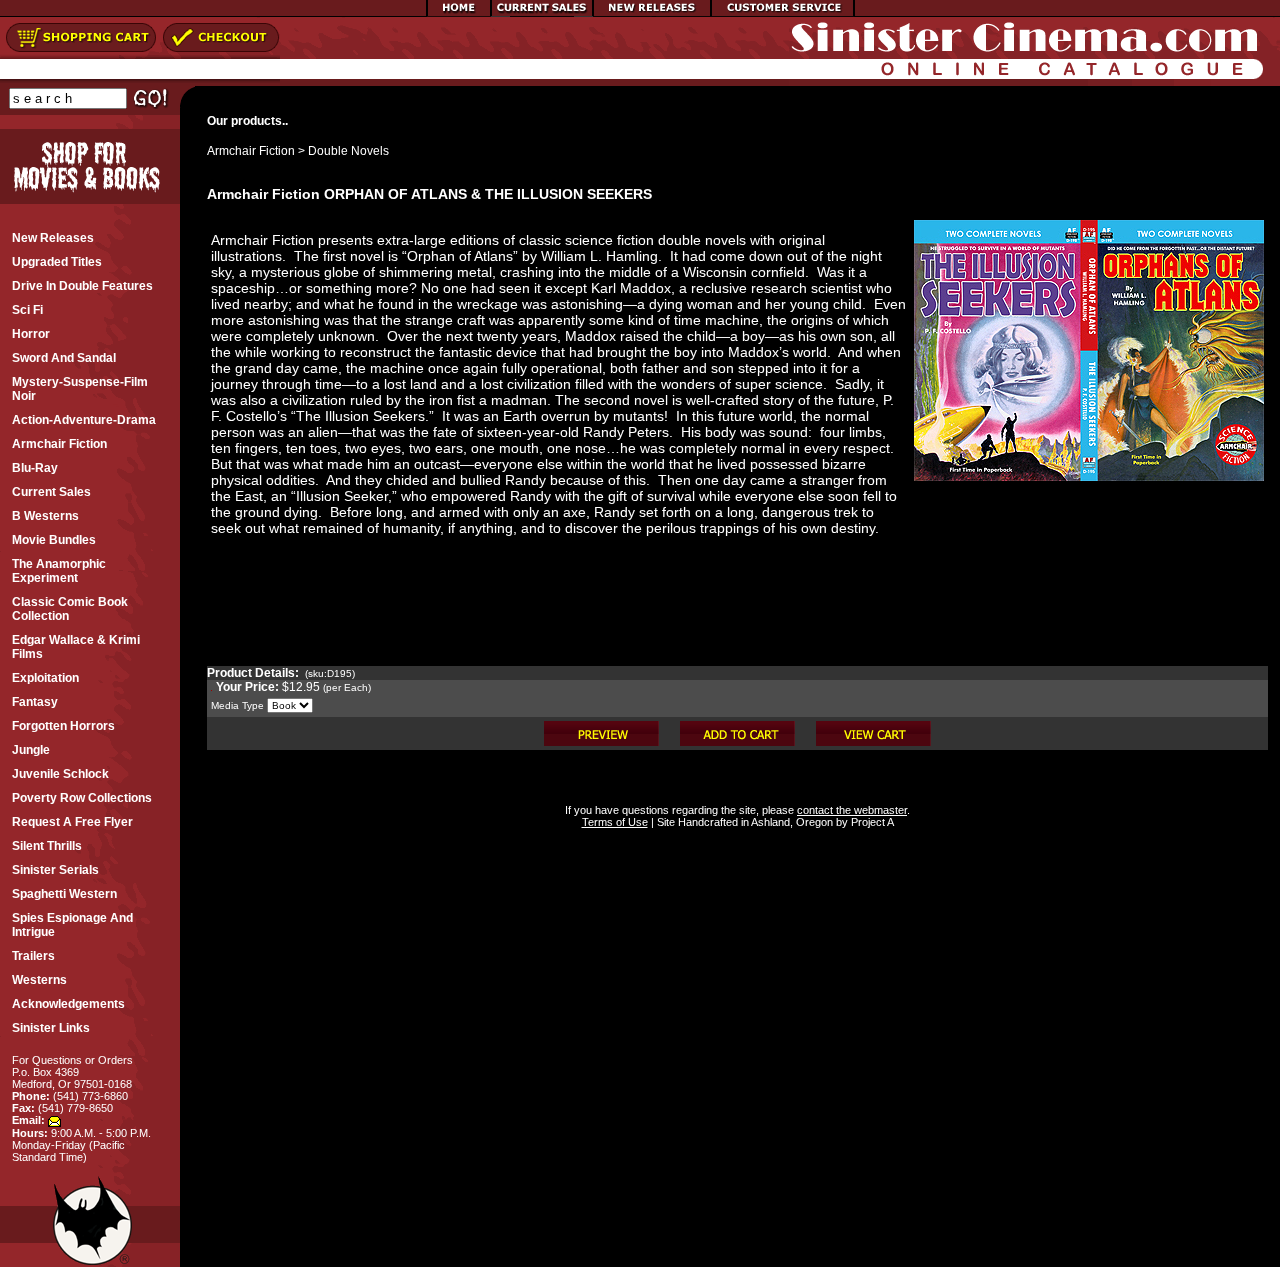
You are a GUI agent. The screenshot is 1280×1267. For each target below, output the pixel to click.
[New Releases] (652, 13)
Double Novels (348, 151)
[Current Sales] (542, 13)
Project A (871, 822)
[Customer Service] (782, 13)
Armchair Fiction (251, 151)
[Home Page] (459, 13)
